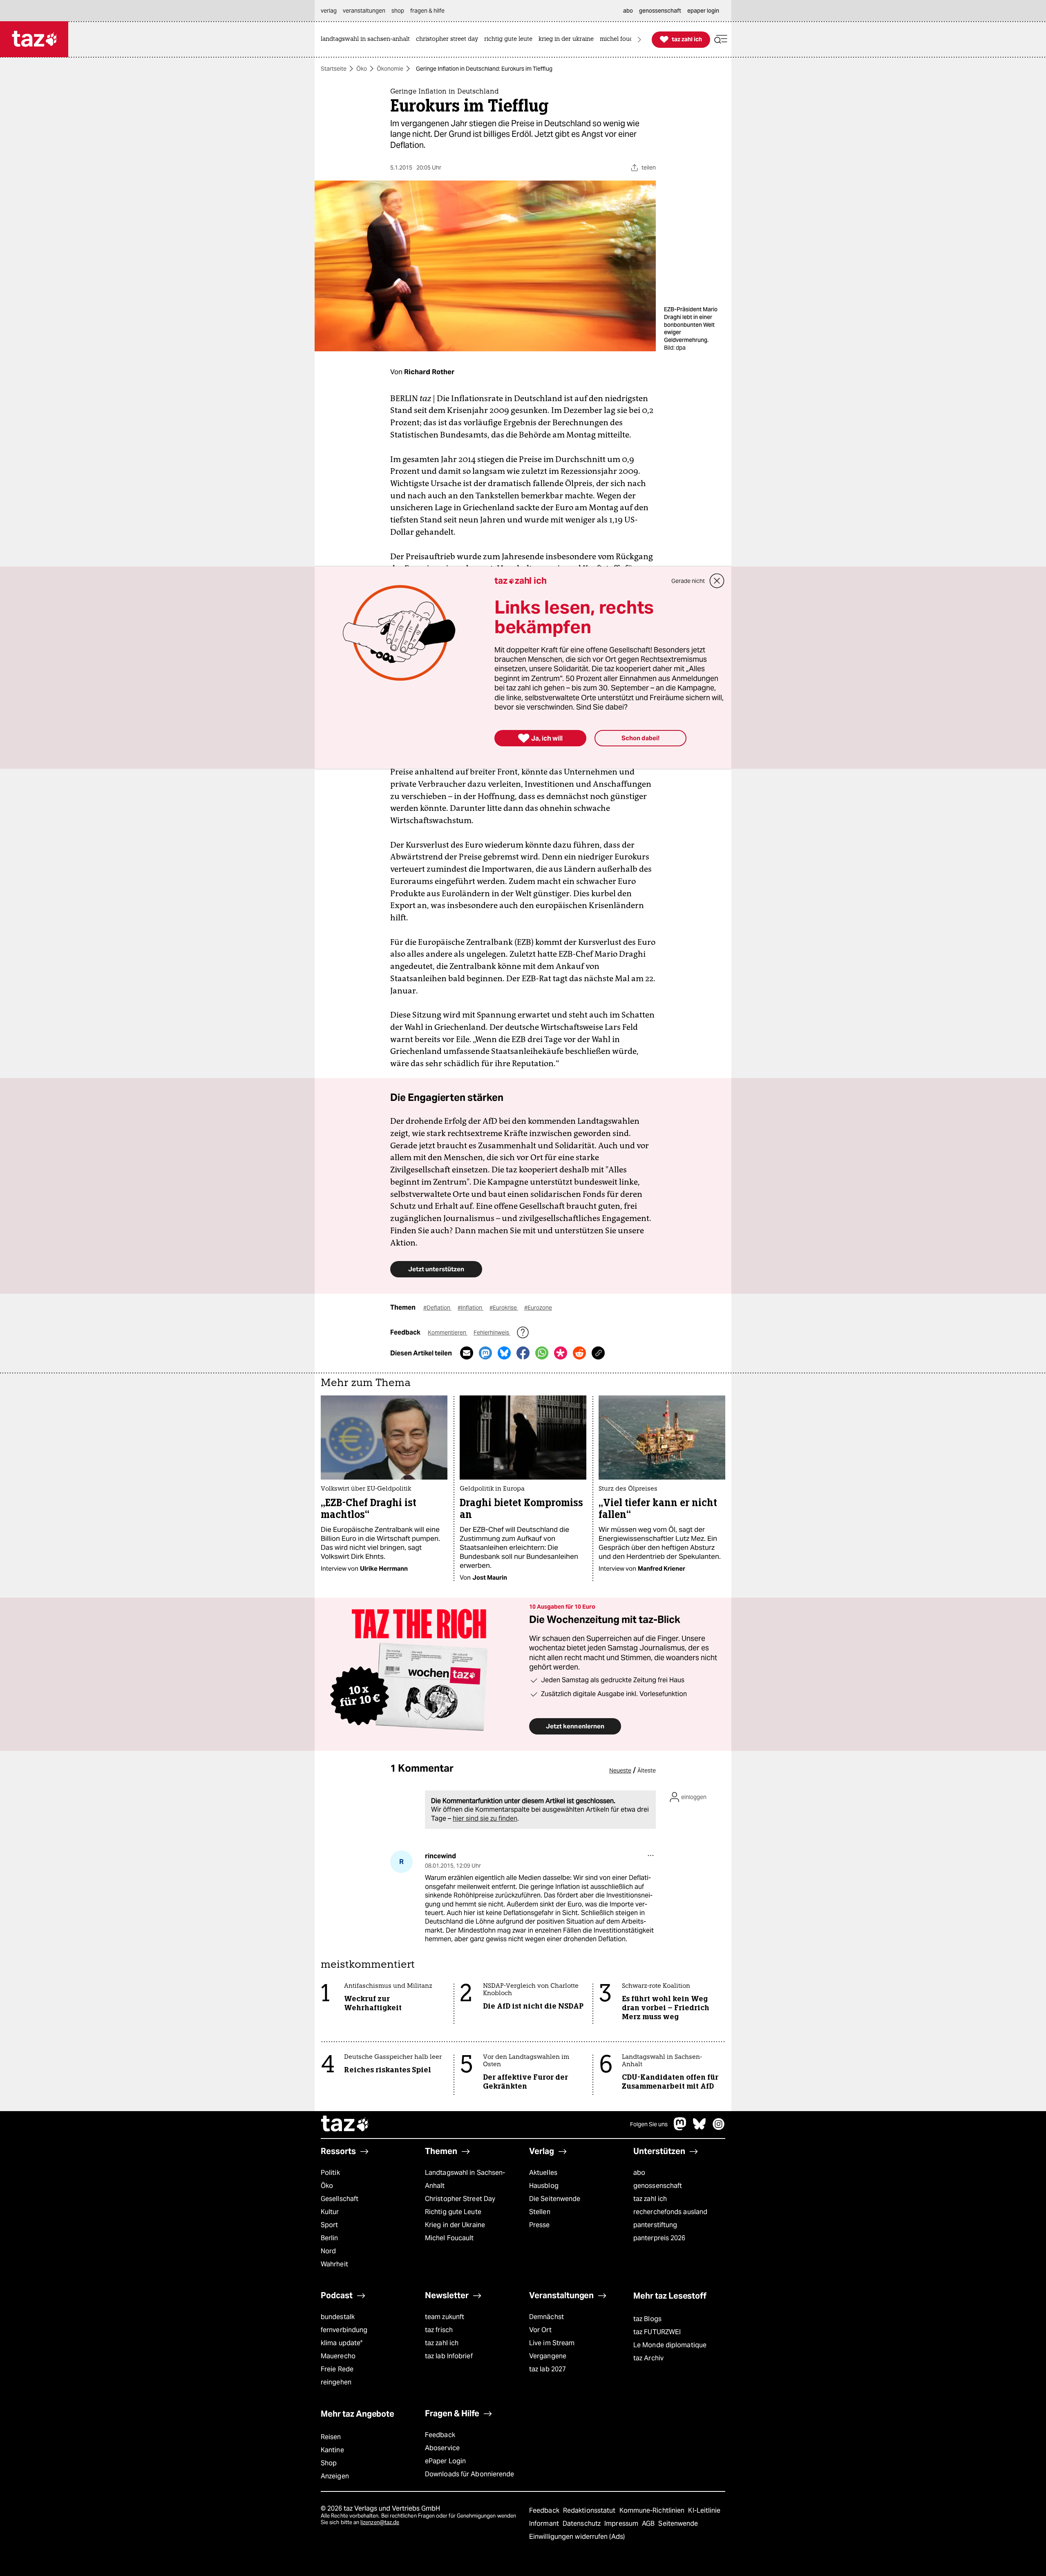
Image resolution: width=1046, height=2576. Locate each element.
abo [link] (628, 11)
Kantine (332, 2450)
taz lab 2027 (548, 2369)
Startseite (334, 69)
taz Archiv (648, 2358)
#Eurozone (538, 1308)
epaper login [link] (703, 11)
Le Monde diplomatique (670, 2345)
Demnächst (546, 2317)
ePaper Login (445, 2461)
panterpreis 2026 (659, 2238)
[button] (721, 39)
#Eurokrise (504, 1308)
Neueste (620, 1770)
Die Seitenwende (555, 2199)
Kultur (330, 2212)
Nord (328, 2251)
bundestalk (338, 2317)
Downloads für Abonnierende (470, 2474)
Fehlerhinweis (492, 1333)
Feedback (440, 2435)
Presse (540, 2225)
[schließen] (717, 581)
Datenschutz (582, 2524)
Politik (330, 2173)
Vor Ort (540, 2330)
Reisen (331, 2437)
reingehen (336, 2382)
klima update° (342, 2343)
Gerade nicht (688, 581)
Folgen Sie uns (649, 2124)
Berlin (330, 2238)
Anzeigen (335, 2476)
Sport (329, 2225)
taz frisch (439, 2330)
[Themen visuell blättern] (639, 39)
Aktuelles (543, 2173)
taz (345, 2125)
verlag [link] (329, 11)
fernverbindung (344, 2330)
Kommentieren (448, 1333)
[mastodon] (680, 2128)
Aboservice (442, 2448)
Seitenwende (678, 2524)
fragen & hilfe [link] (427, 11)
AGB (649, 2524)
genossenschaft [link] (660, 11)
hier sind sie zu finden (485, 1818)
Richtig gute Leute (453, 2212)
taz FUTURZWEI (657, 2332)
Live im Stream (552, 2343)
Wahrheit (334, 2264)
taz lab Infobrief (449, 2356)
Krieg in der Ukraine (455, 2225)
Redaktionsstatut (590, 2510)
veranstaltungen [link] (364, 11)
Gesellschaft (340, 2199)
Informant (545, 2524)
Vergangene (548, 2356)
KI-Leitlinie (704, 2510)
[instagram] (719, 2128)
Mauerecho (338, 2356)
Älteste (647, 1770)
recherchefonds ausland (670, 2212)
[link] (367, 39)
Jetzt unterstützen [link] (436, 1269)
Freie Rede (337, 2369)
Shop (329, 2463)
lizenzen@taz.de (380, 2522)
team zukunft (445, 2317)
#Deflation (437, 1308)
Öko (362, 69)
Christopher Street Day (460, 2199)
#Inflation (470, 1308)
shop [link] (398, 11)
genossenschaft (658, 2186)
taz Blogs (647, 2319)
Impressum (622, 2524)
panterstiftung (655, 2225)
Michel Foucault (449, 2238)
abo (639, 2173)
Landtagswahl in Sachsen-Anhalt (465, 2179)
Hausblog (544, 2186)
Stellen (540, 2212)
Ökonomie (390, 69)
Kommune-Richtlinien (653, 2510)
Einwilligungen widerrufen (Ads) (577, 2537)
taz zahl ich (650, 2199)
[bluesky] (700, 2128)
